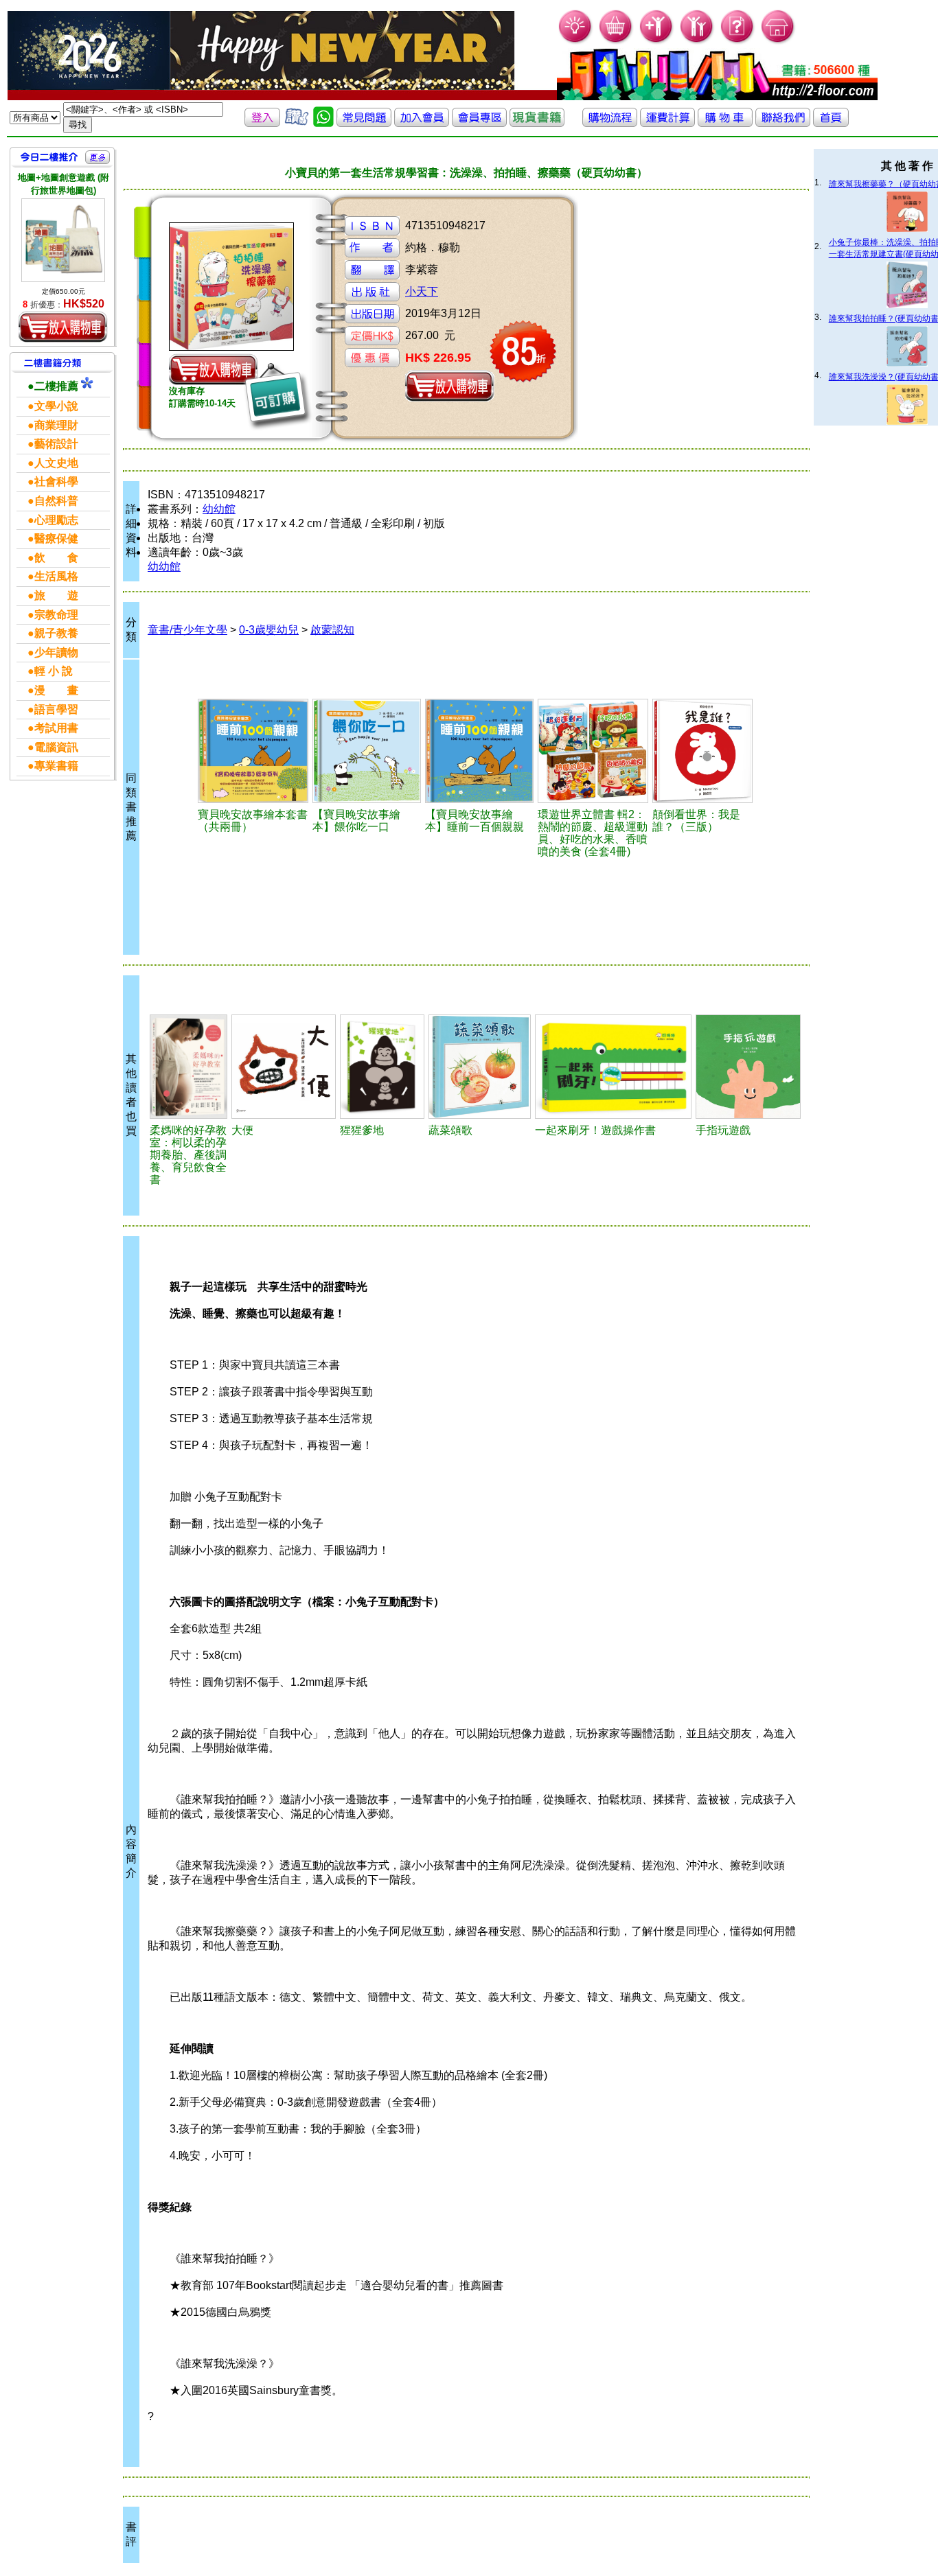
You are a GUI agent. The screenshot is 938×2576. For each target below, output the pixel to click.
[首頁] (778, 42)
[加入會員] (657, 42)
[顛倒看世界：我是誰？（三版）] (702, 751)
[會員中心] (697, 42)
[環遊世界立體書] (593, 751)
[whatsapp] (323, 123)
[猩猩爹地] (382, 1067)
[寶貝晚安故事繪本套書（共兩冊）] (253, 751)
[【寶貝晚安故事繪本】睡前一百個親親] (479, 751)
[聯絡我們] (783, 123)
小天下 (422, 291)
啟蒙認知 (332, 630)
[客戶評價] (297, 123)
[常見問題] (738, 42)
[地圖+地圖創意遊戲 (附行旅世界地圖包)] (63, 240)
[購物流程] (610, 123)
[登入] (262, 123)
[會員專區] (479, 123)
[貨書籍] (537, 123)
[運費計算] (667, 123)
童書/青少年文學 (187, 630)
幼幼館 (219, 509)
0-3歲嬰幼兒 (269, 630)
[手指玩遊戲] (748, 1067)
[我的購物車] (616, 42)
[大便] (284, 1067)
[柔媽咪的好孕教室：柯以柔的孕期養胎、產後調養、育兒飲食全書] (188, 1067)
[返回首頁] (831, 123)
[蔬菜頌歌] (480, 1067)
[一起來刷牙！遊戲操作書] (614, 1067)
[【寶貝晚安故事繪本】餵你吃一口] (367, 751)
